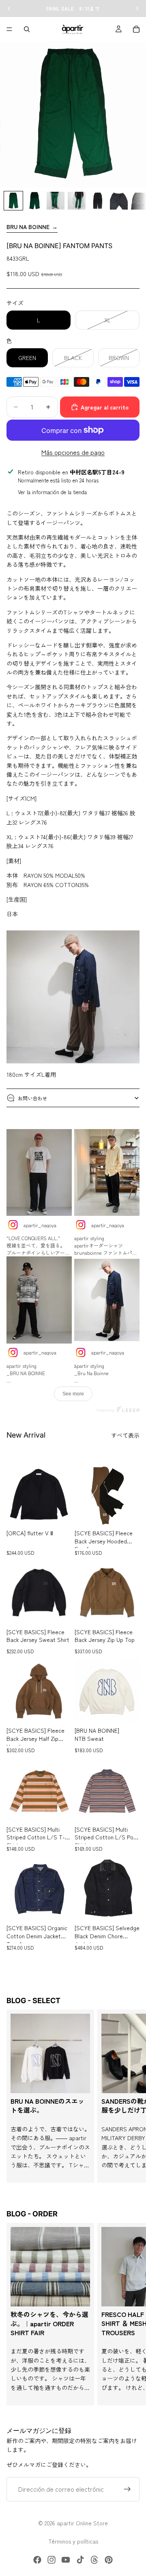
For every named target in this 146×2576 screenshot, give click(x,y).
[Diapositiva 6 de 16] (119, 201)
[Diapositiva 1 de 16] (13, 201)
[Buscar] (27, 29)
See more (73, 1394)
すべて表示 (125, 1435)
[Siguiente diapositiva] (131, 2096)
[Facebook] (37, 2560)
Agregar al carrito (105, 407)
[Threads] (94, 2560)
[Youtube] (66, 2560)
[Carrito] (136, 29)
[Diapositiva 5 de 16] (98, 201)
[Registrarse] (127, 2490)
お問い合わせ (32, 1098)
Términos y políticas (73, 2541)
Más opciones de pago (73, 452)
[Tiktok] (80, 2560)
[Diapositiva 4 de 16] (77, 201)
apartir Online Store (82, 2523)
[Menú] (9, 29)
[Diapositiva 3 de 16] (56, 201)
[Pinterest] (109, 2560)
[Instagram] (52, 2560)
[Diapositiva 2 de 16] (34, 201)
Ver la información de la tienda (52, 492)
